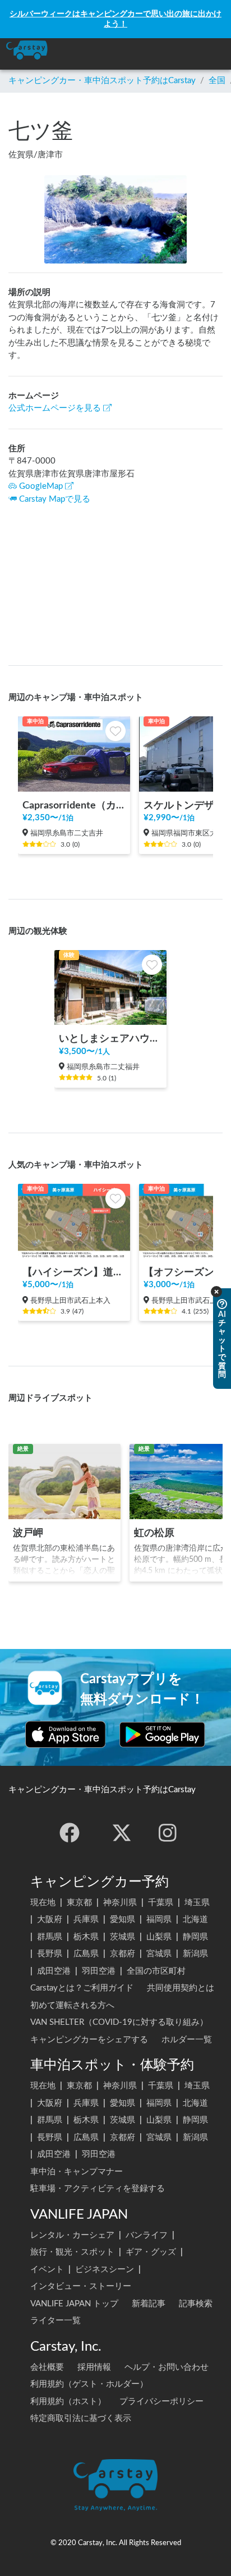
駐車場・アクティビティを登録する (98, 2189)
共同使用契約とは (181, 1988)
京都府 (123, 1954)
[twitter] (122, 1833)
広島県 (86, 1954)
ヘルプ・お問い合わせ (167, 2367)
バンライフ (147, 2235)
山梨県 (159, 1937)
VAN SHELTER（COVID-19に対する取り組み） (119, 2022)
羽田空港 (99, 1971)
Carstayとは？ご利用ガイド (82, 1988)
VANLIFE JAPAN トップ (74, 2304)
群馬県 (50, 1937)
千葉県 (161, 1903)
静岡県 (195, 1937)
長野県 (50, 1954)
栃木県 (86, 1937)
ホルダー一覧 (187, 2040)
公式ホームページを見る (55, 408)
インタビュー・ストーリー (81, 2286)
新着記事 (149, 2304)
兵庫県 (86, 1919)
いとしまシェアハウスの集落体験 (110, 1039)
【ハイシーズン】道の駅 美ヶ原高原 (74, 1272)
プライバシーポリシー (161, 2402)
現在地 (43, 1903)
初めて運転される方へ (72, 2005)
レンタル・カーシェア (72, 2235)
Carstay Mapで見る (55, 499)
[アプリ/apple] (66, 1734)
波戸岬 (28, 1533)
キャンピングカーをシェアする (89, 2040)
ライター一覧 (56, 2321)
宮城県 (159, 1954)
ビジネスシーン (105, 2270)
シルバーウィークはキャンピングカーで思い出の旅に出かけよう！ (115, 19)
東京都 (79, 1903)
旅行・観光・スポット (72, 2252)
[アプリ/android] (162, 1734)
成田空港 (54, 1971)
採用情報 (94, 2367)
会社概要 (47, 2367)
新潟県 (195, 1954)
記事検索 (196, 2304)
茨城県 (123, 1937)
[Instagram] (168, 1833)
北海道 (195, 1919)
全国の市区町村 (156, 1971)
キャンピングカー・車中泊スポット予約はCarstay (102, 81)
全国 (217, 81)
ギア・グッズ (151, 2252)
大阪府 (50, 1919)
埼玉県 (197, 1903)
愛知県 (123, 1919)
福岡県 (159, 1919)
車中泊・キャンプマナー (77, 2172)
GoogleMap (41, 486)
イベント (47, 2270)
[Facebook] (70, 1833)
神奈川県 (120, 1903)
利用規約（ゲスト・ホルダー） (89, 2384)
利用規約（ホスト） (68, 2402)
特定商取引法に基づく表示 (81, 2418)
